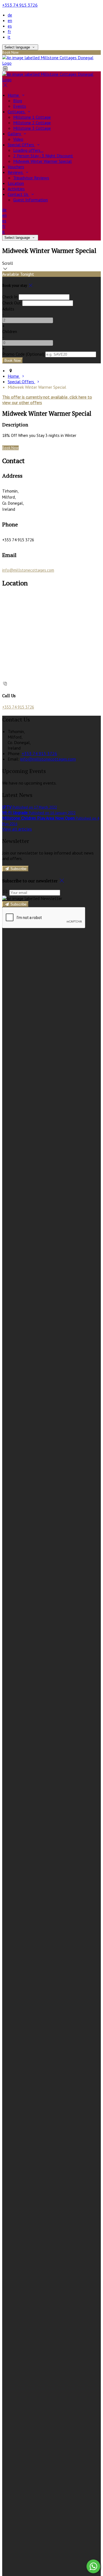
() (23, 354)
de (10, 15)
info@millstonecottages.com (28, 570)
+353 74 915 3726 (20, 5)
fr (9, 31)
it (9, 37)
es (10, 26)
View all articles (17, 829)
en (10, 20)
